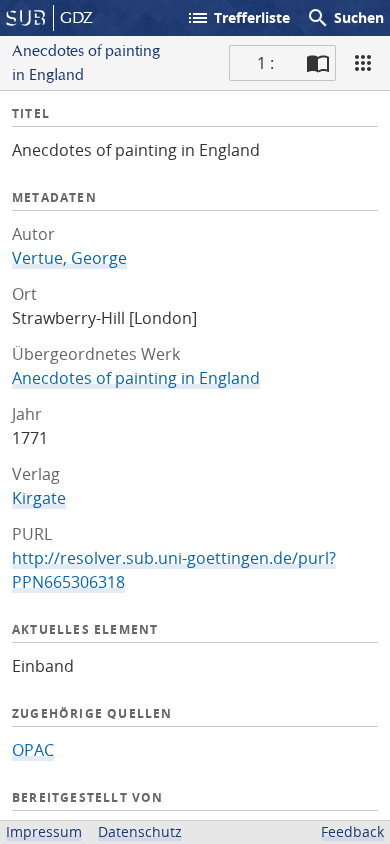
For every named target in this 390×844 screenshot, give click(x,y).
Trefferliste (238, 18)
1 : (265, 63)
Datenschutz (140, 831)
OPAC (33, 750)
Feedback (352, 831)
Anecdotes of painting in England (136, 378)
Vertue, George (69, 258)
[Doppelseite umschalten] (318, 63)
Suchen (345, 18)
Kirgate (39, 498)
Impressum (44, 831)
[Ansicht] (363, 63)
